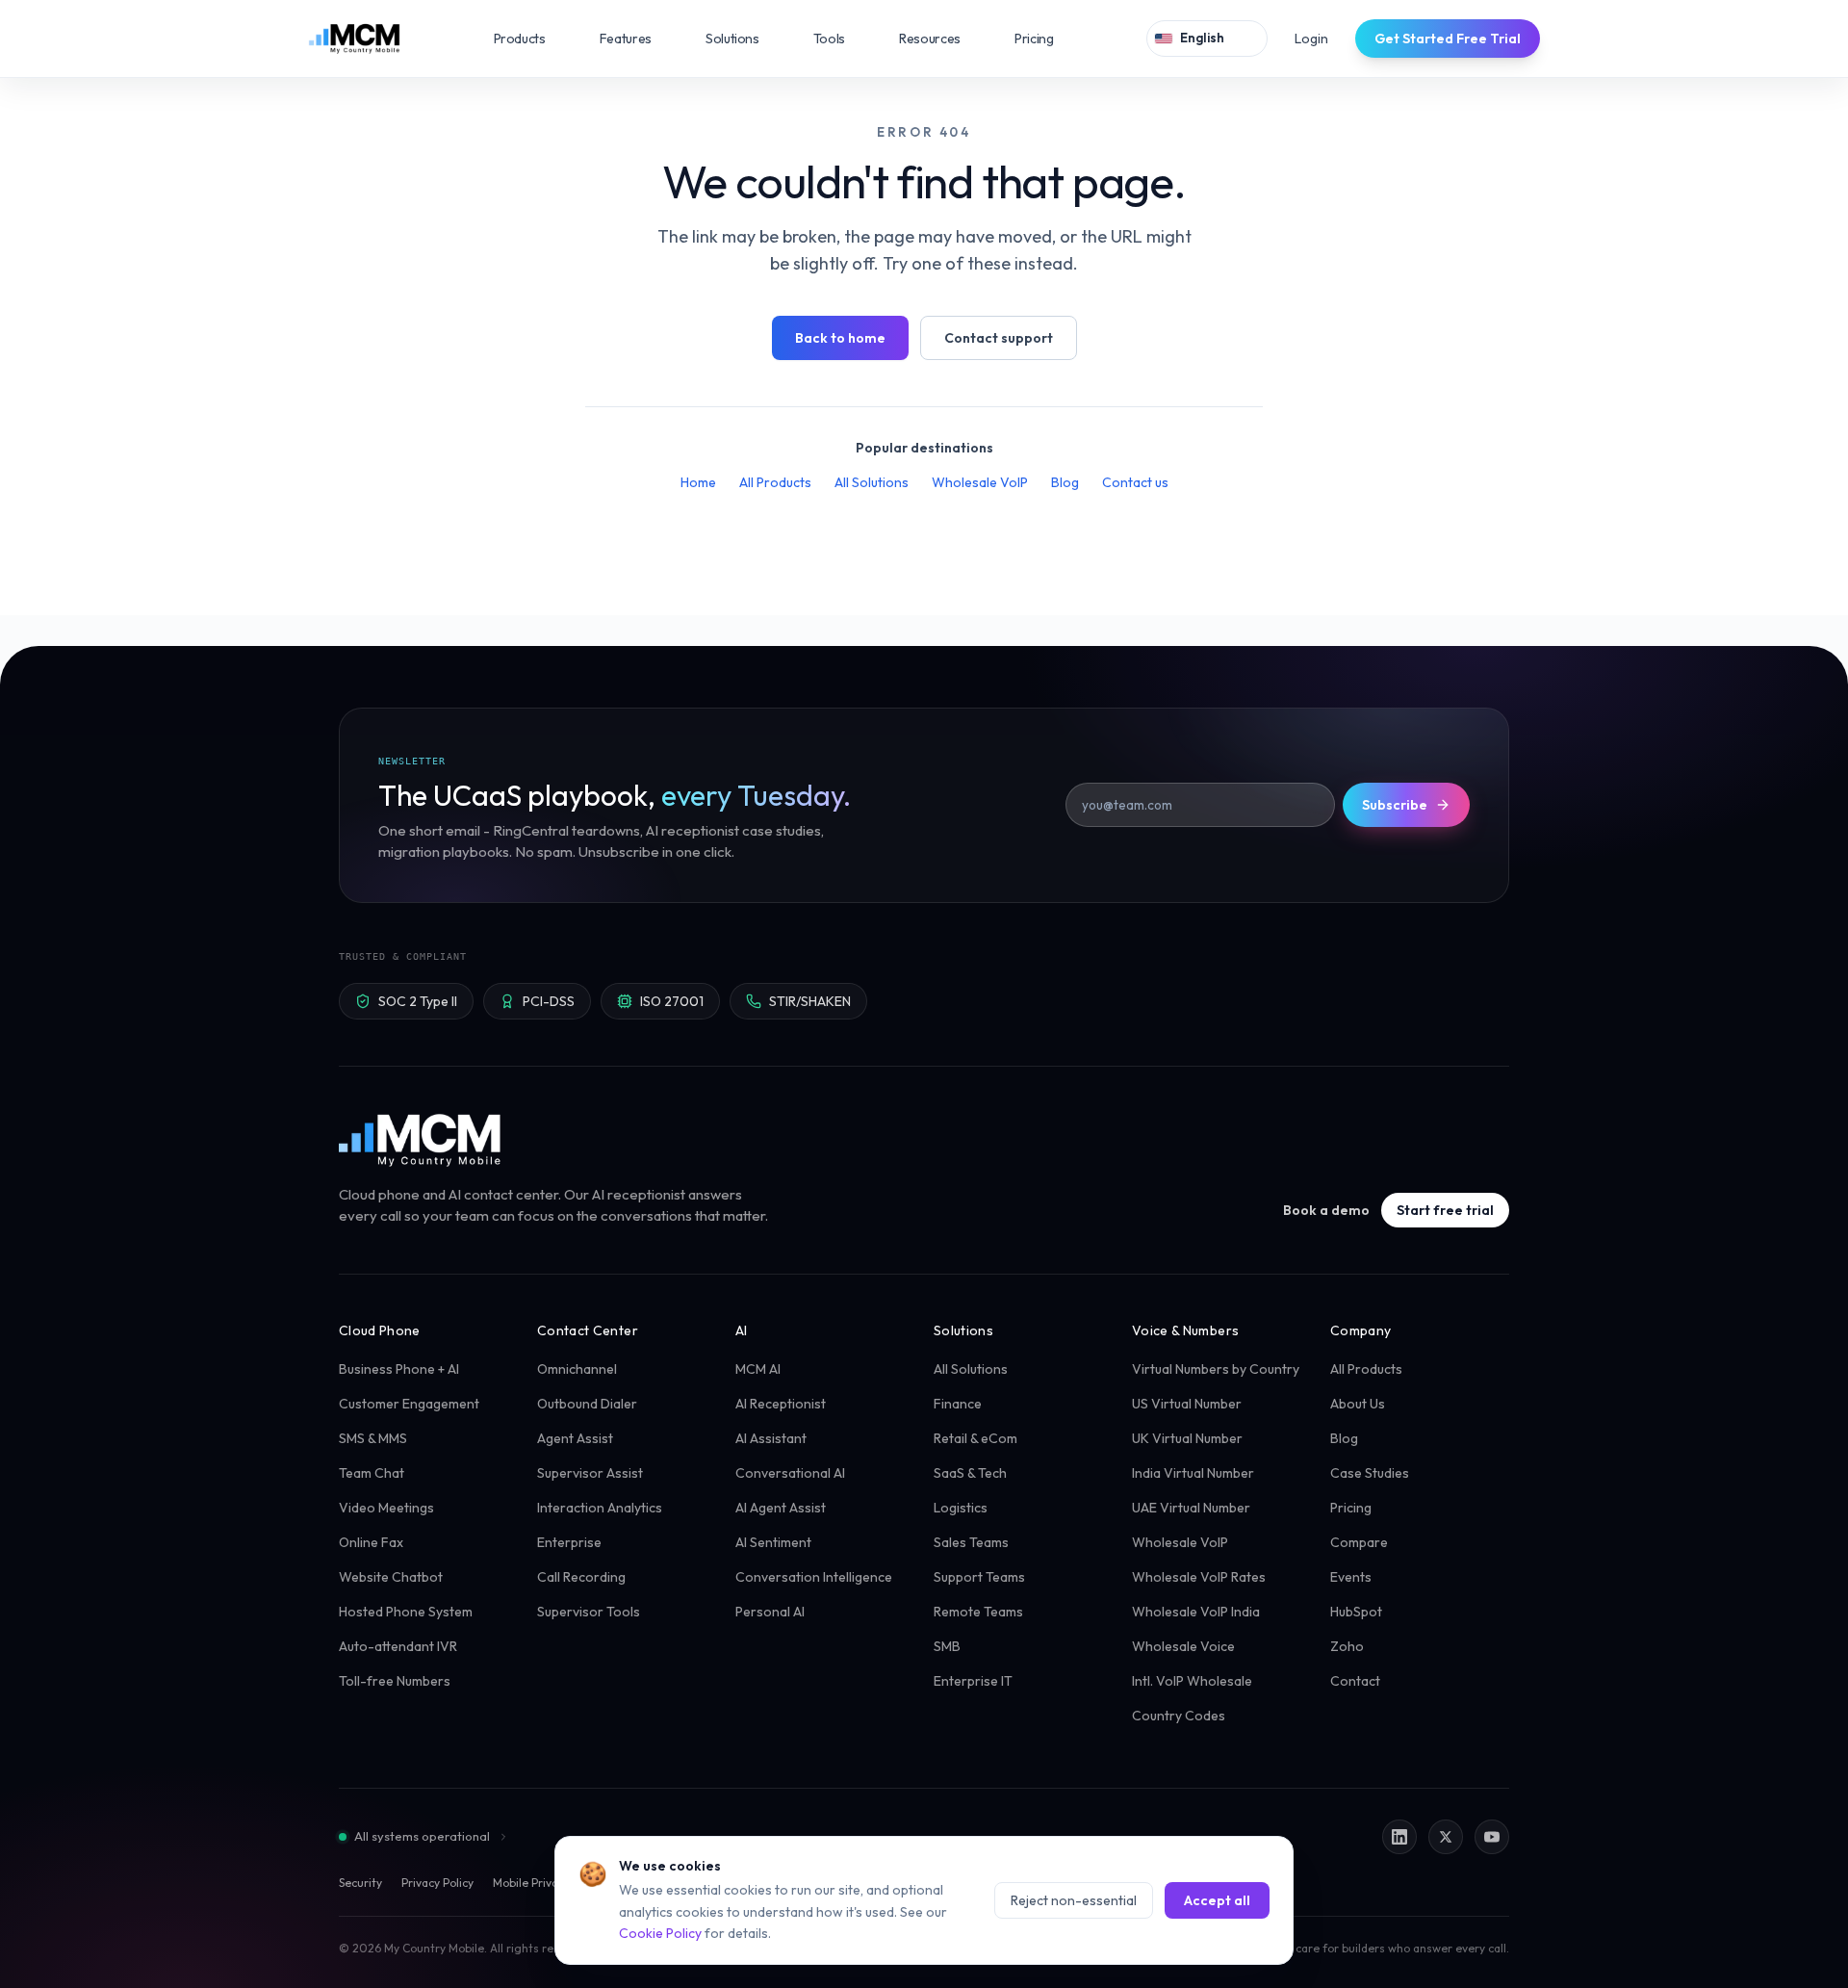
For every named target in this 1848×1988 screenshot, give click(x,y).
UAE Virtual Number (1191, 1508)
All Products (775, 482)
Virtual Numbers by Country (1216, 1369)
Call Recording (581, 1577)
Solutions (746, 39)
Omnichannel (577, 1369)
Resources (943, 39)
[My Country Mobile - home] (421, 1140)
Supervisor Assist (590, 1473)
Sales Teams (971, 1542)
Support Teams (979, 1577)
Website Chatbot (391, 1577)
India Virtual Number (1193, 1473)
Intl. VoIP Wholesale (1192, 1681)
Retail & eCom (975, 1438)
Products (533, 39)
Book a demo (1326, 1210)
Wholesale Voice (1183, 1646)
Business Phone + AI (399, 1369)
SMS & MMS (373, 1438)
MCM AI (758, 1369)
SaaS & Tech (970, 1473)
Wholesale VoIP (980, 482)
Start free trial (1445, 1210)
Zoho (1347, 1646)
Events (1351, 1577)
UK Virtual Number (1187, 1438)
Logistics (961, 1508)
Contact (1355, 1681)
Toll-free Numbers (395, 1681)
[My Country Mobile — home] (354, 39)
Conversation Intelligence (814, 1577)
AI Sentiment (773, 1542)
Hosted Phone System (406, 1612)
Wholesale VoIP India (1196, 1612)
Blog (1065, 482)
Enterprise (569, 1542)
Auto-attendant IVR (398, 1646)
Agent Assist (575, 1438)
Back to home (840, 338)
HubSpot (1356, 1612)
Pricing (1034, 39)
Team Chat (372, 1473)
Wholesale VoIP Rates (1199, 1577)
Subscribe (1395, 805)
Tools (843, 39)
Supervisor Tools (589, 1612)
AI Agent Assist (781, 1508)
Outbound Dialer (587, 1404)
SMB (947, 1646)
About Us (1358, 1404)
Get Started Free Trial (1448, 39)
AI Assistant (771, 1438)
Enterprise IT (973, 1681)
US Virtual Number (1187, 1404)
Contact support (999, 338)
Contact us (1135, 482)
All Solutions (872, 482)
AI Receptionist (781, 1404)
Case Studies (1370, 1473)
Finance (958, 1404)
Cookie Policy (660, 1933)
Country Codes (1179, 1716)
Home (698, 482)
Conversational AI (790, 1473)
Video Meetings (386, 1508)
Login (1311, 39)
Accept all (1217, 1900)
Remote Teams (978, 1612)
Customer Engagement (409, 1404)
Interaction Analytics (600, 1508)
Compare (1359, 1542)
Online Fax (371, 1542)
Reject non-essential (1074, 1900)
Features (639, 39)
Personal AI (770, 1612)
